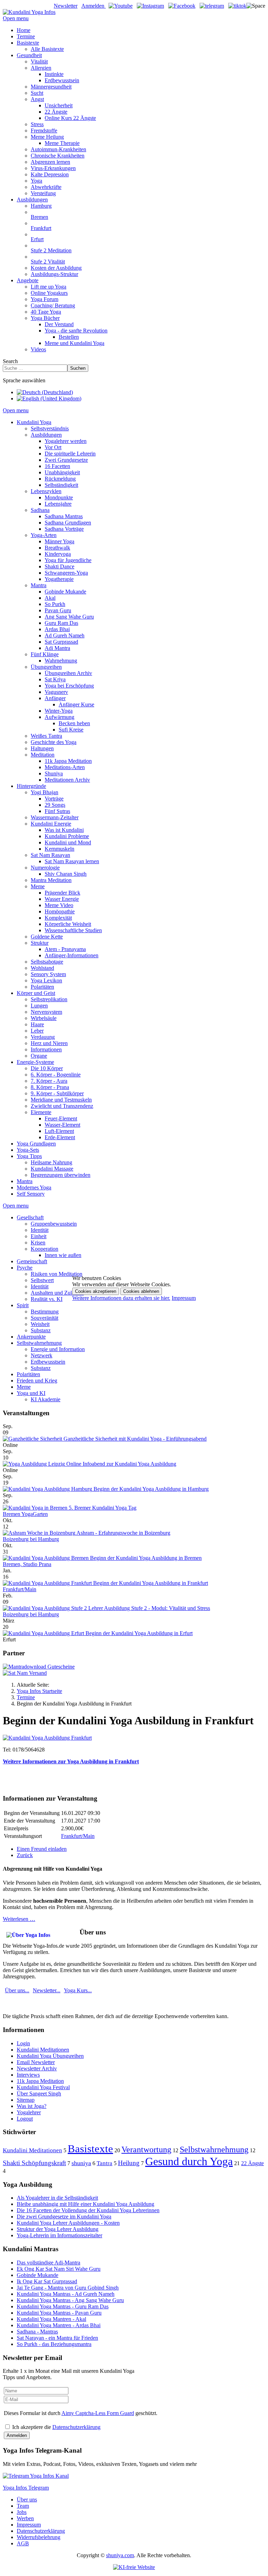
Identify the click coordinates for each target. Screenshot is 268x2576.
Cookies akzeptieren (96, 1291)
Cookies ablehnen (141, 1291)
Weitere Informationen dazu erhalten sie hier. (121, 1298)
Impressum (184, 1298)
